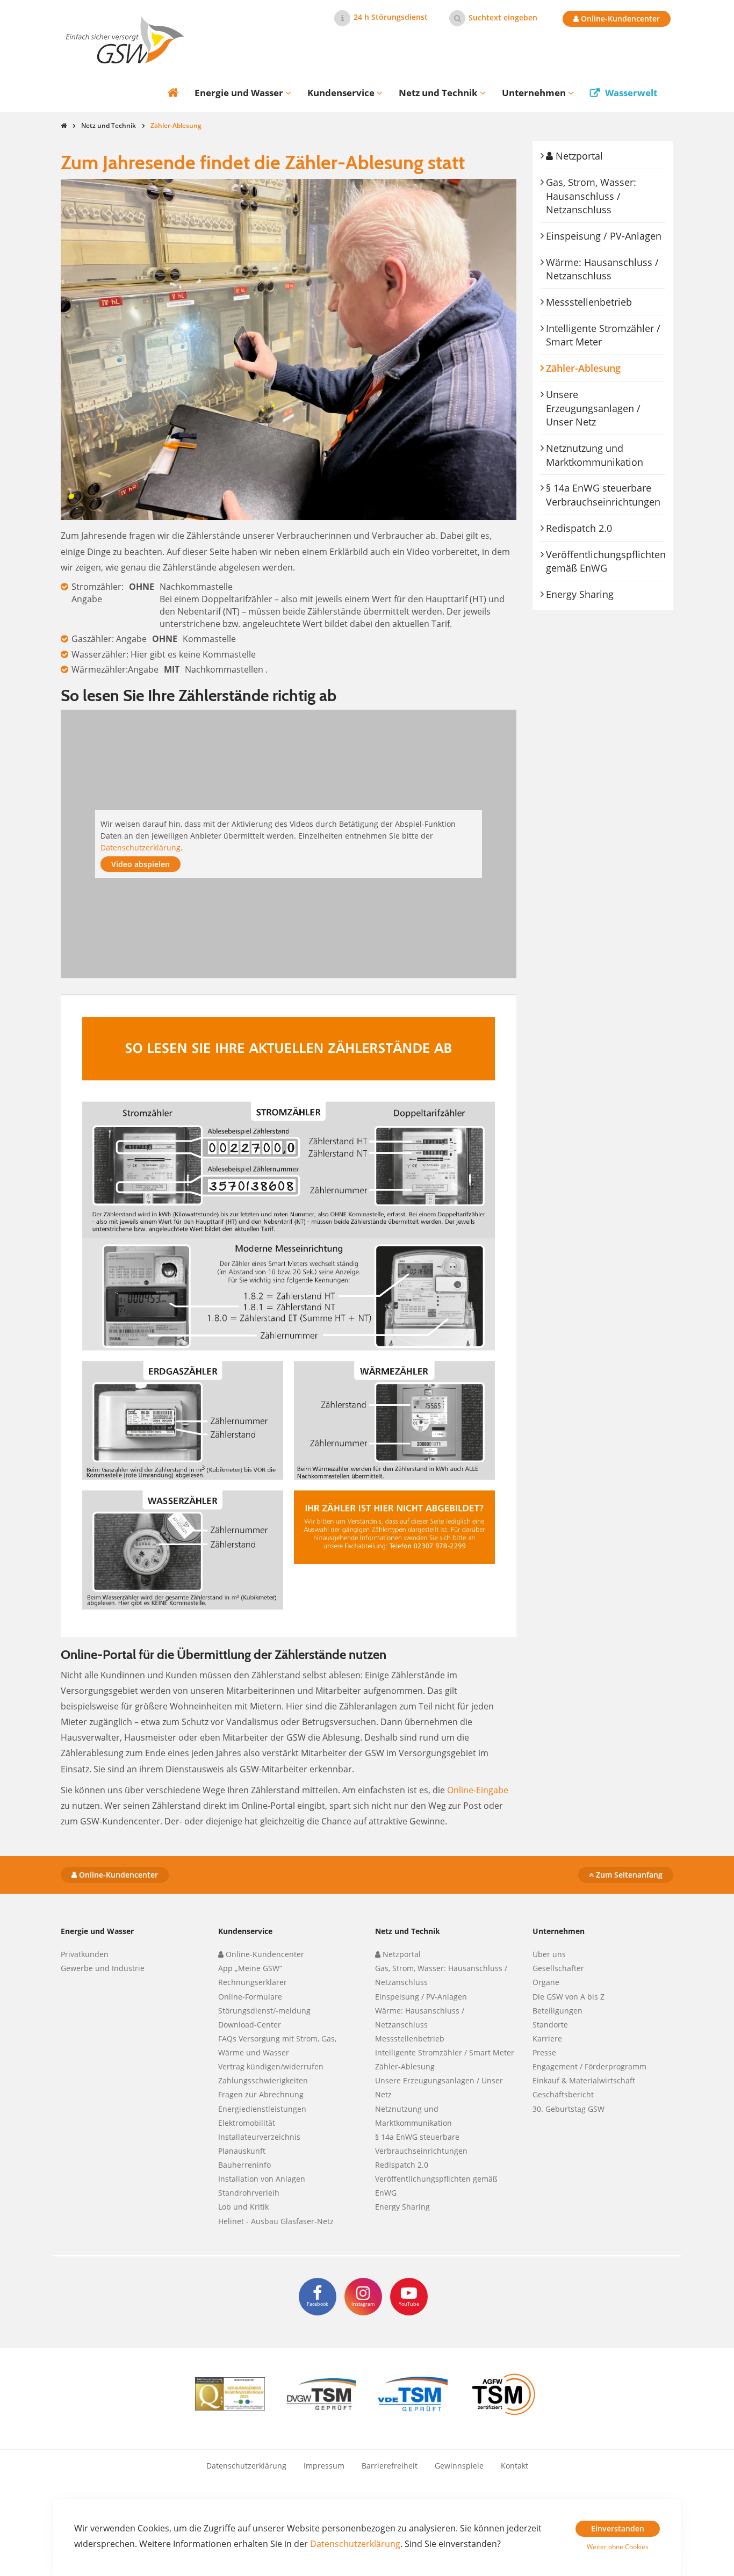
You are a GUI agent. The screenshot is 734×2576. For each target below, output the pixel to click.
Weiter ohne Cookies (618, 2547)
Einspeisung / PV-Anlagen (604, 236)
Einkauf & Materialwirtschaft (584, 2080)
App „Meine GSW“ (250, 1968)
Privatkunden (85, 1954)
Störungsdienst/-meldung (264, 2011)
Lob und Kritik (243, 2207)
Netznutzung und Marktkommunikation (595, 455)
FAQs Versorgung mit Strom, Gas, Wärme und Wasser (277, 2045)
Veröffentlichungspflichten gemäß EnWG (606, 561)
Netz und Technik (109, 125)
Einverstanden (618, 2528)
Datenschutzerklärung (141, 847)
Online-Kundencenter (619, 19)
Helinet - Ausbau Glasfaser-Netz (276, 2221)
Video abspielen (141, 864)
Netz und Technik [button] (439, 93)
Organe (546, 1982)
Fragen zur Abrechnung (261, 2094)
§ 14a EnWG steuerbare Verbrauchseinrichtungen (603, 495)
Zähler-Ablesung (606, 368)
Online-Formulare (250, 1997)
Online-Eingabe (478, 1790)
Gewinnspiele (459, 2466)
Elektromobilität (247, 2123)
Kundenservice (245, 1931)
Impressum (324, 2466)
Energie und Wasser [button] (240, 93)
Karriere (547, 2039)
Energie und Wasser (97, 1931)
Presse (544, 2052)
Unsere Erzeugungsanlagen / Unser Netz (593, 408)
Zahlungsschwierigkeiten (263, 2080)
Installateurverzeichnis (259, 2137)
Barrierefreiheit (390, 2466)
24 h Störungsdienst (391, 17)
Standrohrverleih (249, 2193)
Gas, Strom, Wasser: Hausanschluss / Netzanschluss (591, 196)
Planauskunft (242, 2151)
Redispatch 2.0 (579, 528)
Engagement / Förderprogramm (589, 2066)
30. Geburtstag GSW (569, 2109)
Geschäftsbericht (563, 2094)
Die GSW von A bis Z (569, 1997)
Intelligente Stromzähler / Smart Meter (603, 335)
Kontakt (514, 2466)
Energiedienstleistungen (262, 2109)
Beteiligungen (557, 2011)
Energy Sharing (580, 594)
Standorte (550, 2025)
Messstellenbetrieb (589, 302)
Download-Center (250, 2025)
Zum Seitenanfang (628, 1875)
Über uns (549, 1954)
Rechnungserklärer (253, 1982)
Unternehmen (559, 1931)
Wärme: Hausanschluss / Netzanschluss (602, 269)
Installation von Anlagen (262, 2179)
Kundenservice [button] (342, 93)
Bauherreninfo (244, 2165)
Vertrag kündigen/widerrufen (271, 2066)
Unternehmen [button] (535, 93)
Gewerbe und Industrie (103, 1968)
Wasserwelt (631, 93)
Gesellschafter (558, 1968)
